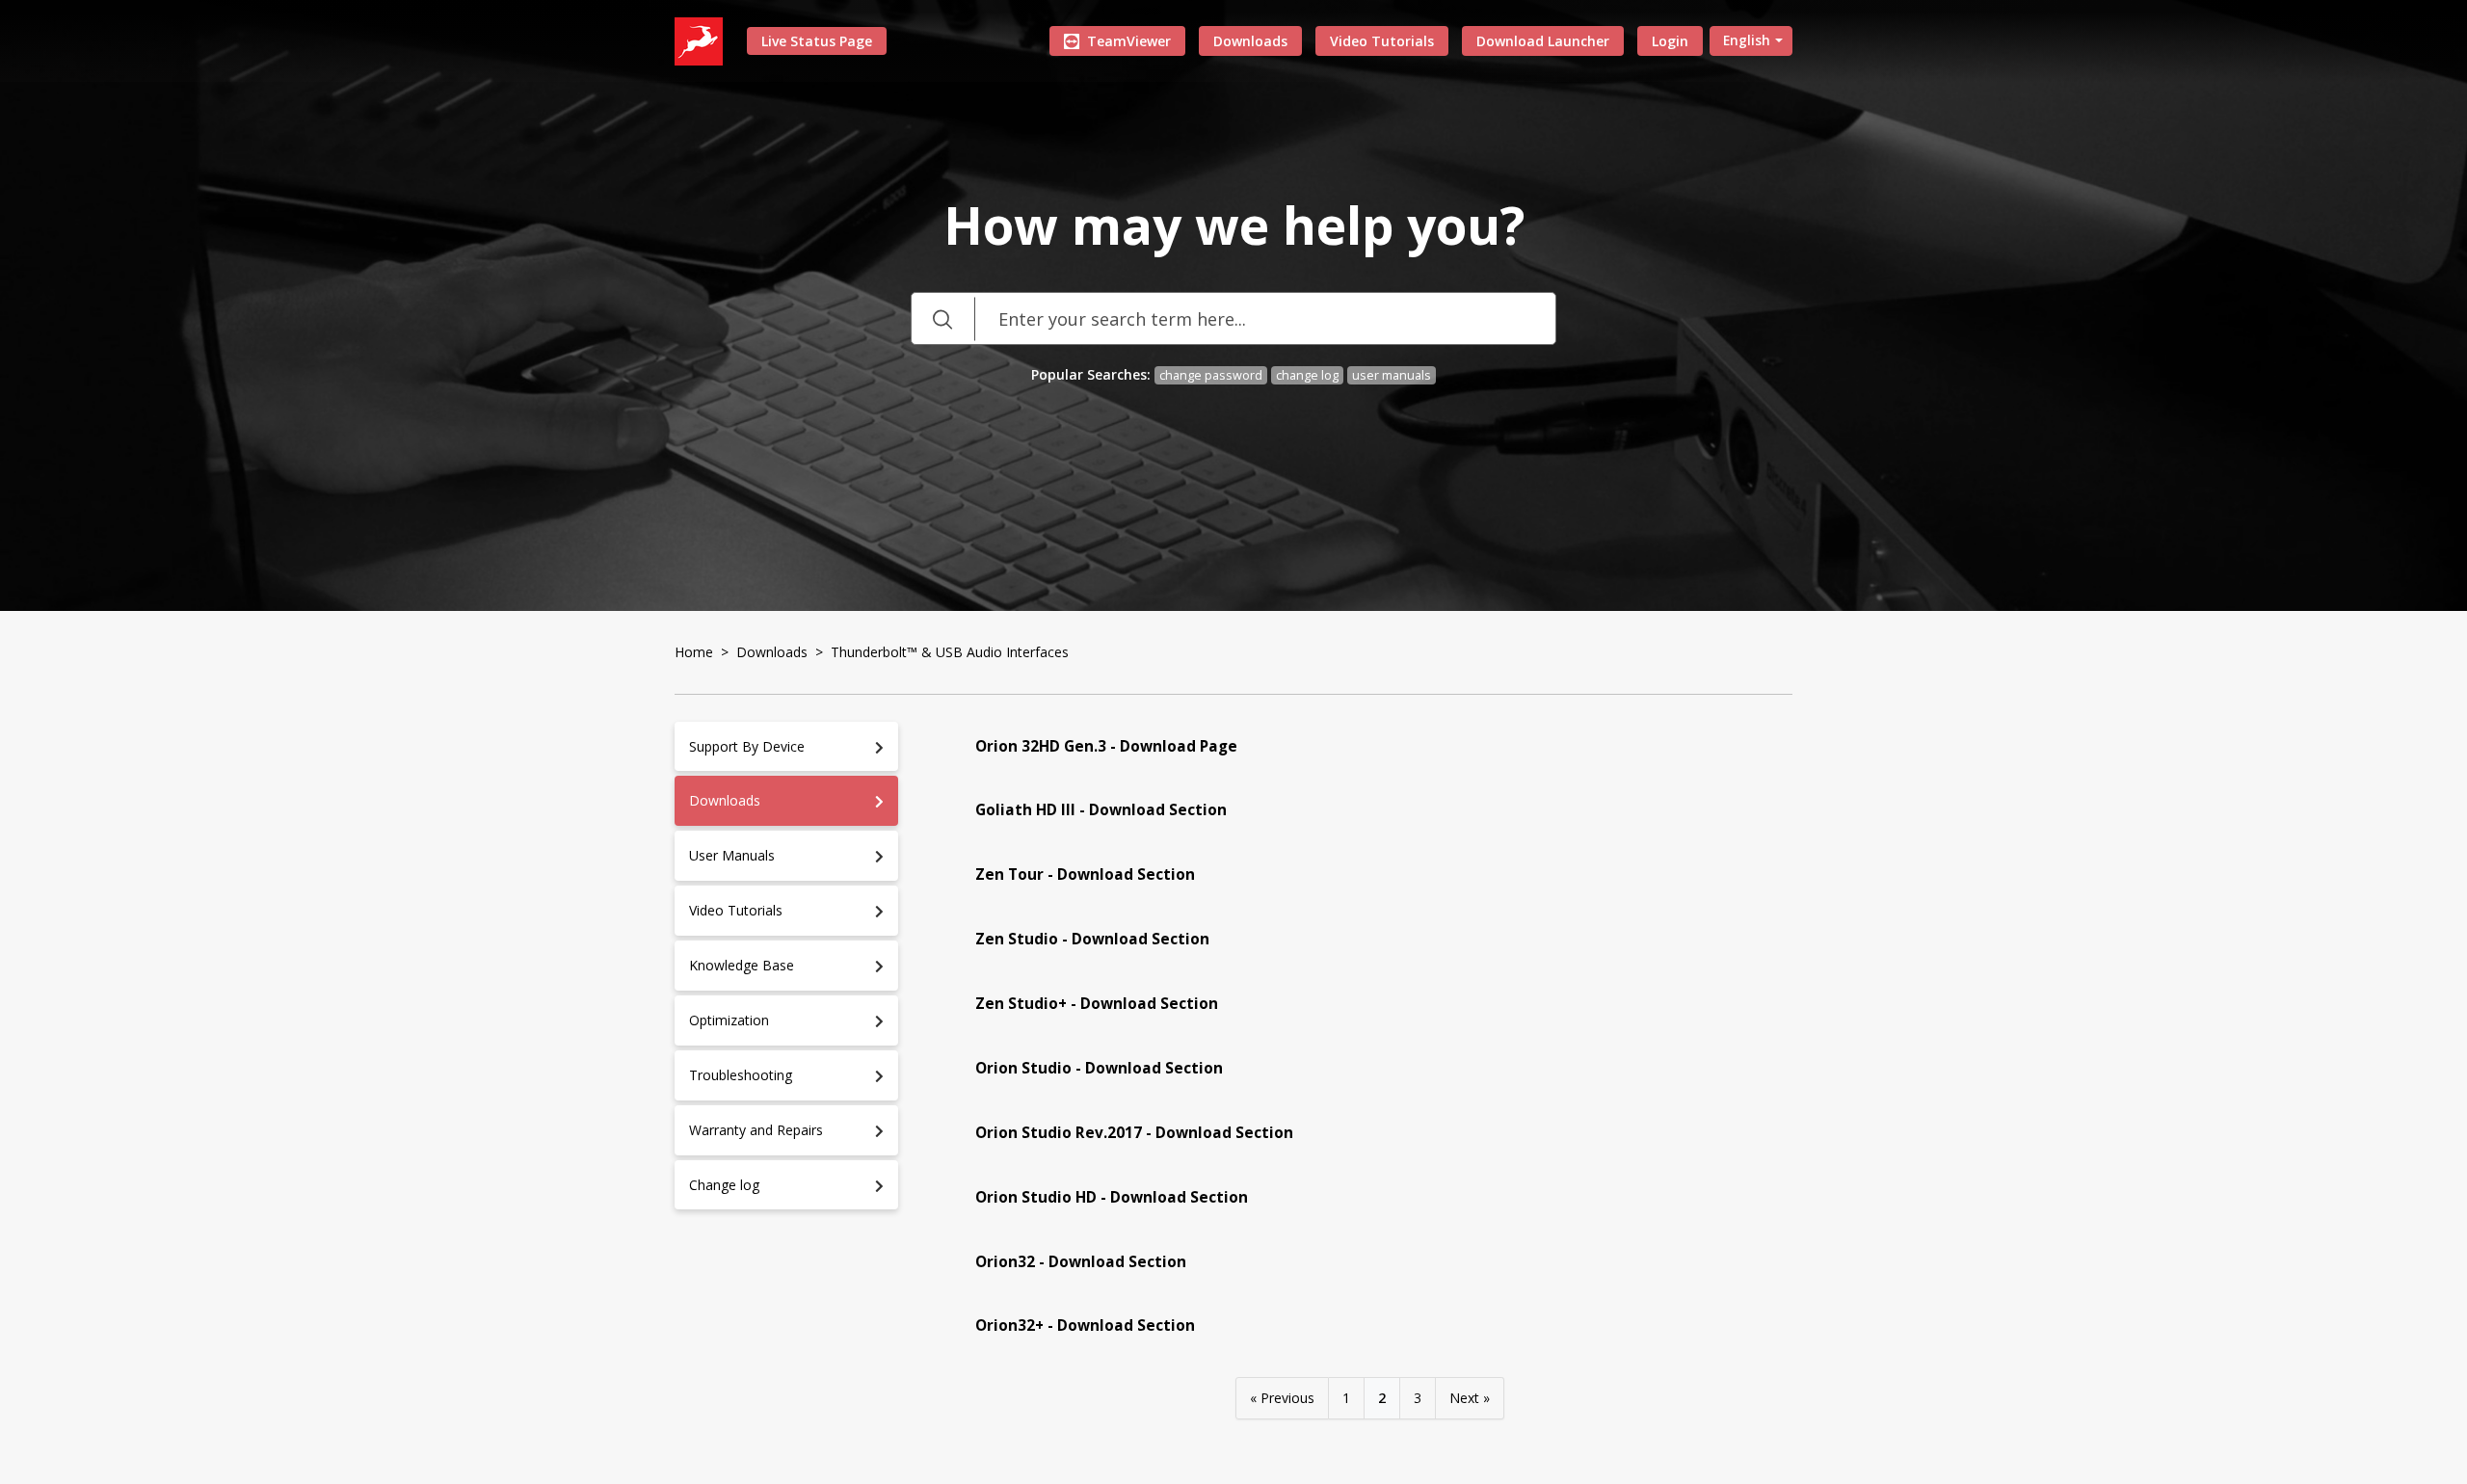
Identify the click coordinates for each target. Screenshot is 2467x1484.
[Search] (942, 318)
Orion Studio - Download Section (1099, 1068)
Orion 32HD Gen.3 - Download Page (1106, 746)
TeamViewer (1129, 41)
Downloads (1250, 41)
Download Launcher (1543, 41)
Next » (1470, 1398)
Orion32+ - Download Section (1085, 1325)
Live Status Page (817, 41)
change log (1307, 375)
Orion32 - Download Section (1081, 1262)
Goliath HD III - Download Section (1101, 810)
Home (694, 652)
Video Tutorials (1382, 41)
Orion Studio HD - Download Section (1112, 1197)
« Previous (1282, 1398)
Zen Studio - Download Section (1092, 939)
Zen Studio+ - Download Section (1097, 1004)
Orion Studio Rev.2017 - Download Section (1134, 1133)
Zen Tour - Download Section (1085, 874)
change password (1211, 375)
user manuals (1392, 375)
